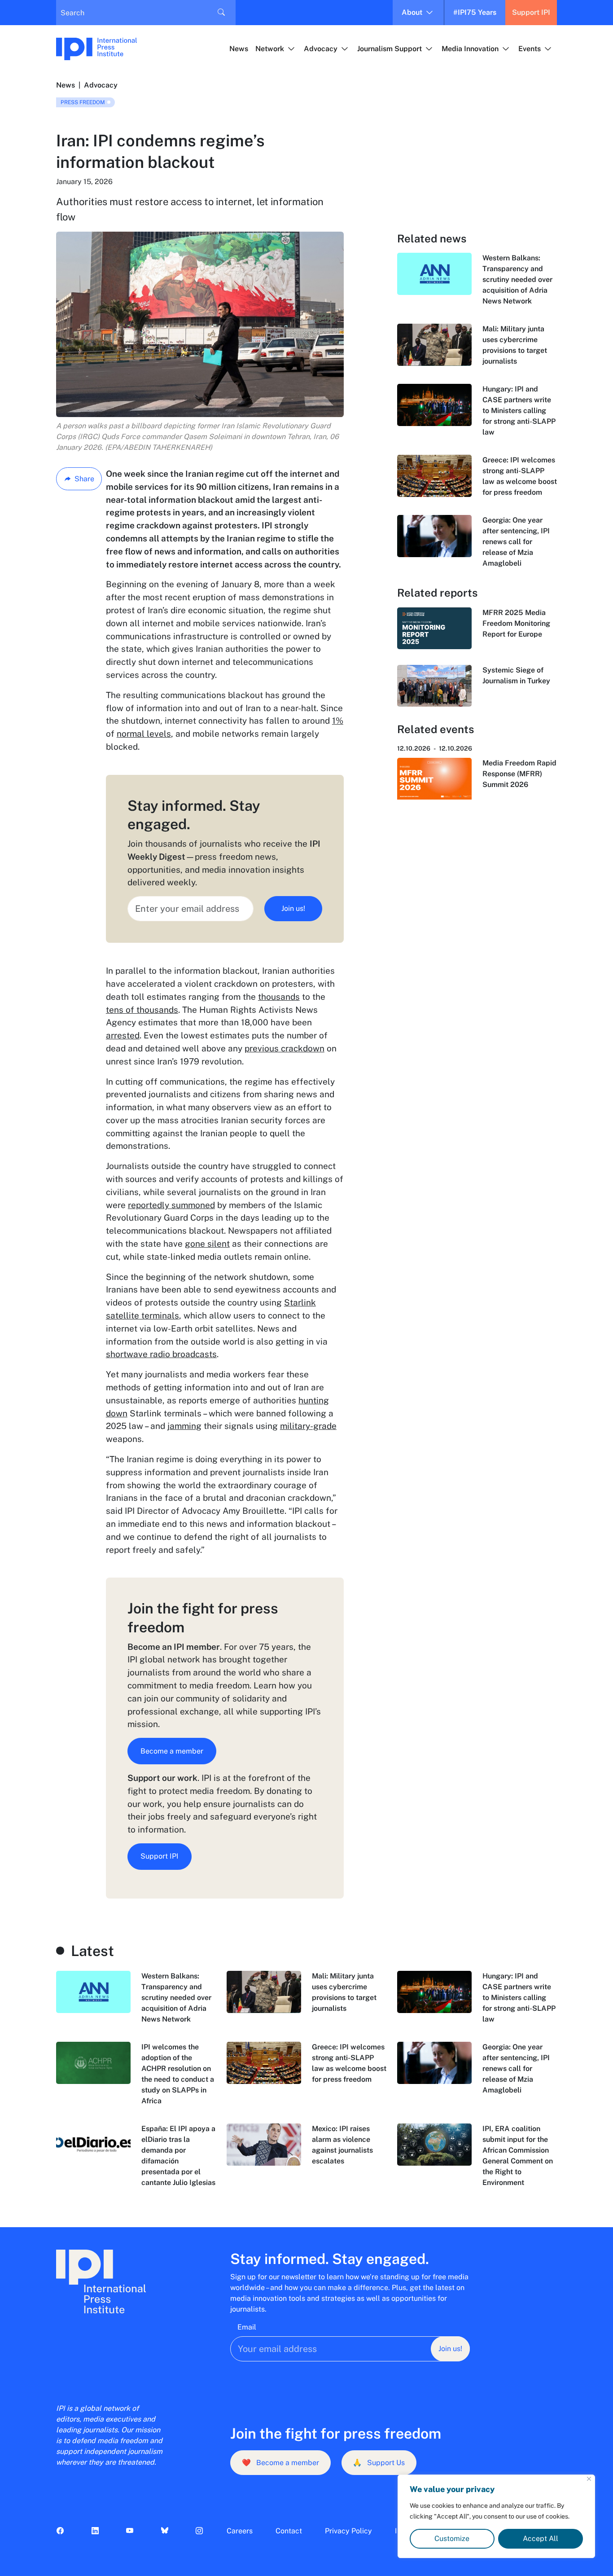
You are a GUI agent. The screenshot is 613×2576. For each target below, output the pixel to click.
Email (247, 2327)
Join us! (293, 908)
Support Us (379, 2463)
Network (270, 49)
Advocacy (321, 49)
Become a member (172, 1751)
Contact (289, 2531)
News (239, 49)
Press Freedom (83, 102)
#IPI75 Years (475, 12)
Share (84, 479)
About (412, 12)
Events (530, 49)
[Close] (589, 2479)
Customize (452, 2539)
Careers (240, 2531)
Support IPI (531, 12)
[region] (496, 2516)
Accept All (541, 2539)
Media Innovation (470, 49)
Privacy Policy (348, 2531)
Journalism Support (390, 49)
